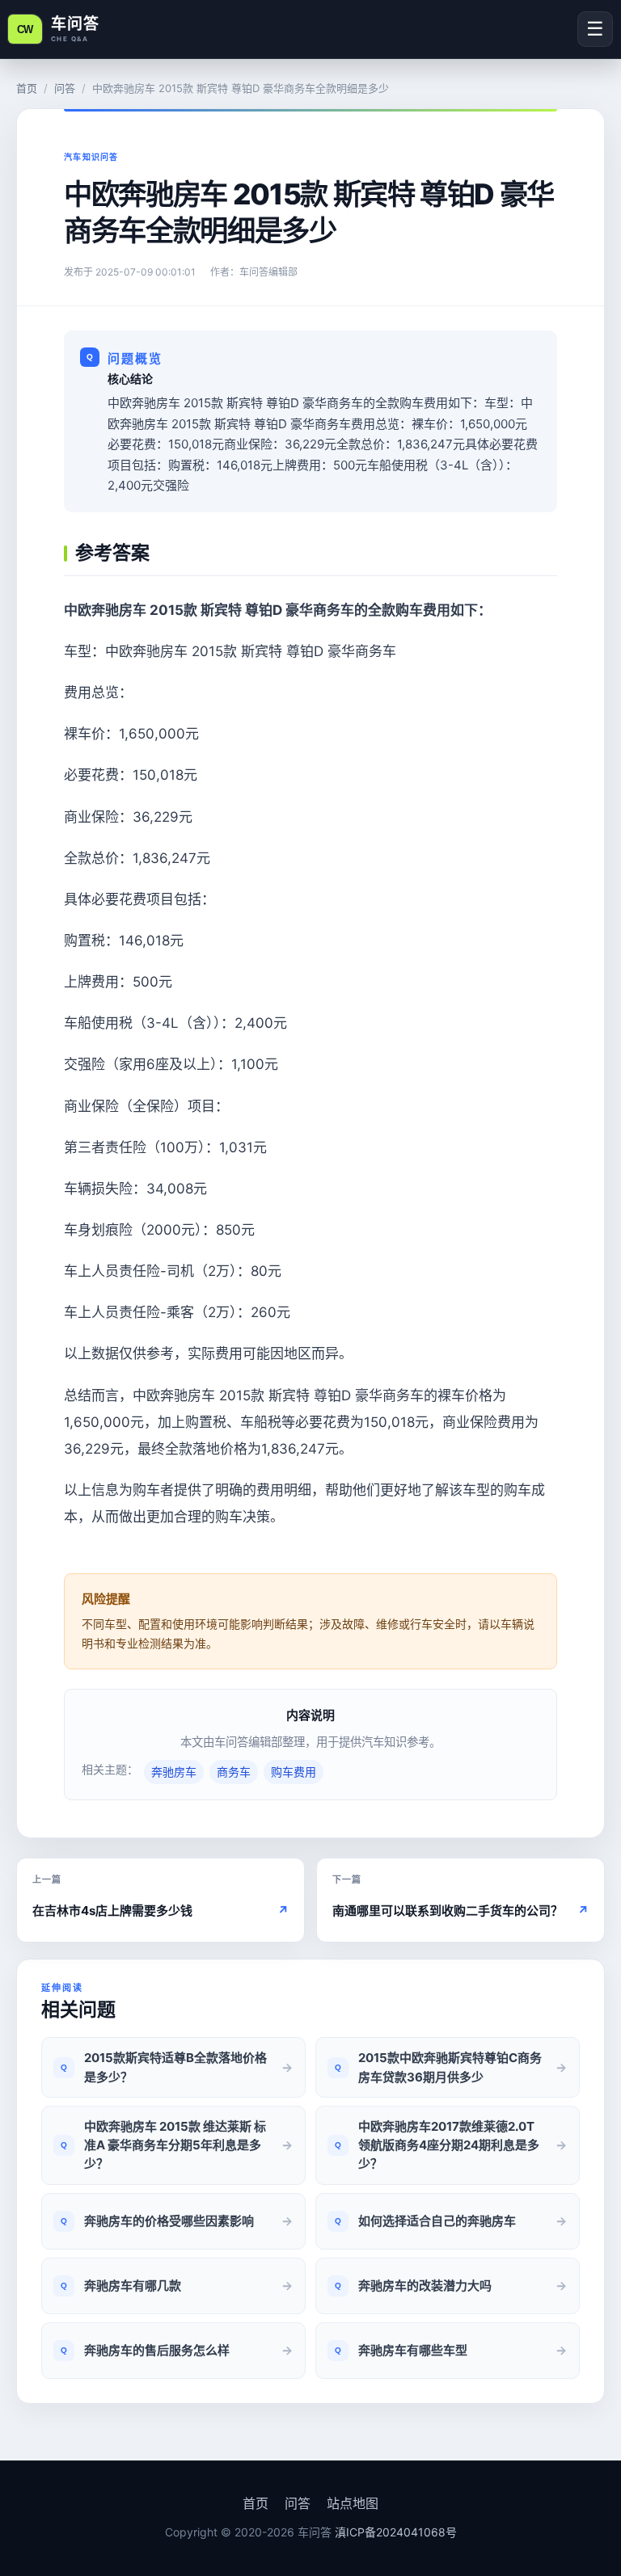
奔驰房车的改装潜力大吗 (425, 2286)
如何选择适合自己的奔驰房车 (437, 2221)
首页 (27, 88)
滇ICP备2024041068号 (396, 2532)
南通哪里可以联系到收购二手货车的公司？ (460, 1911)
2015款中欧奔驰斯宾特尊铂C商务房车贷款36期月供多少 (450, 2067)
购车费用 (294, 1772)
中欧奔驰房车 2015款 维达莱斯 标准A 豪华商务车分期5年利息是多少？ (175, 2145)
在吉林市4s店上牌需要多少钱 (161, 1911)
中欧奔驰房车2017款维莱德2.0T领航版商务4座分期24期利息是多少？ (449, 2145)
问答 (65, 88)
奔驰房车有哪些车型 (413, 2350)
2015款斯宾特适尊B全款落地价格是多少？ (175, 2067)
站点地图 (353, 2503)
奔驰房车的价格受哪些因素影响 (169, 2221)
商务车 (234, 1772)
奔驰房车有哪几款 (133, 2286)
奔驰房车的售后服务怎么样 (157, 2350)
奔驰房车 (174, 1772)
